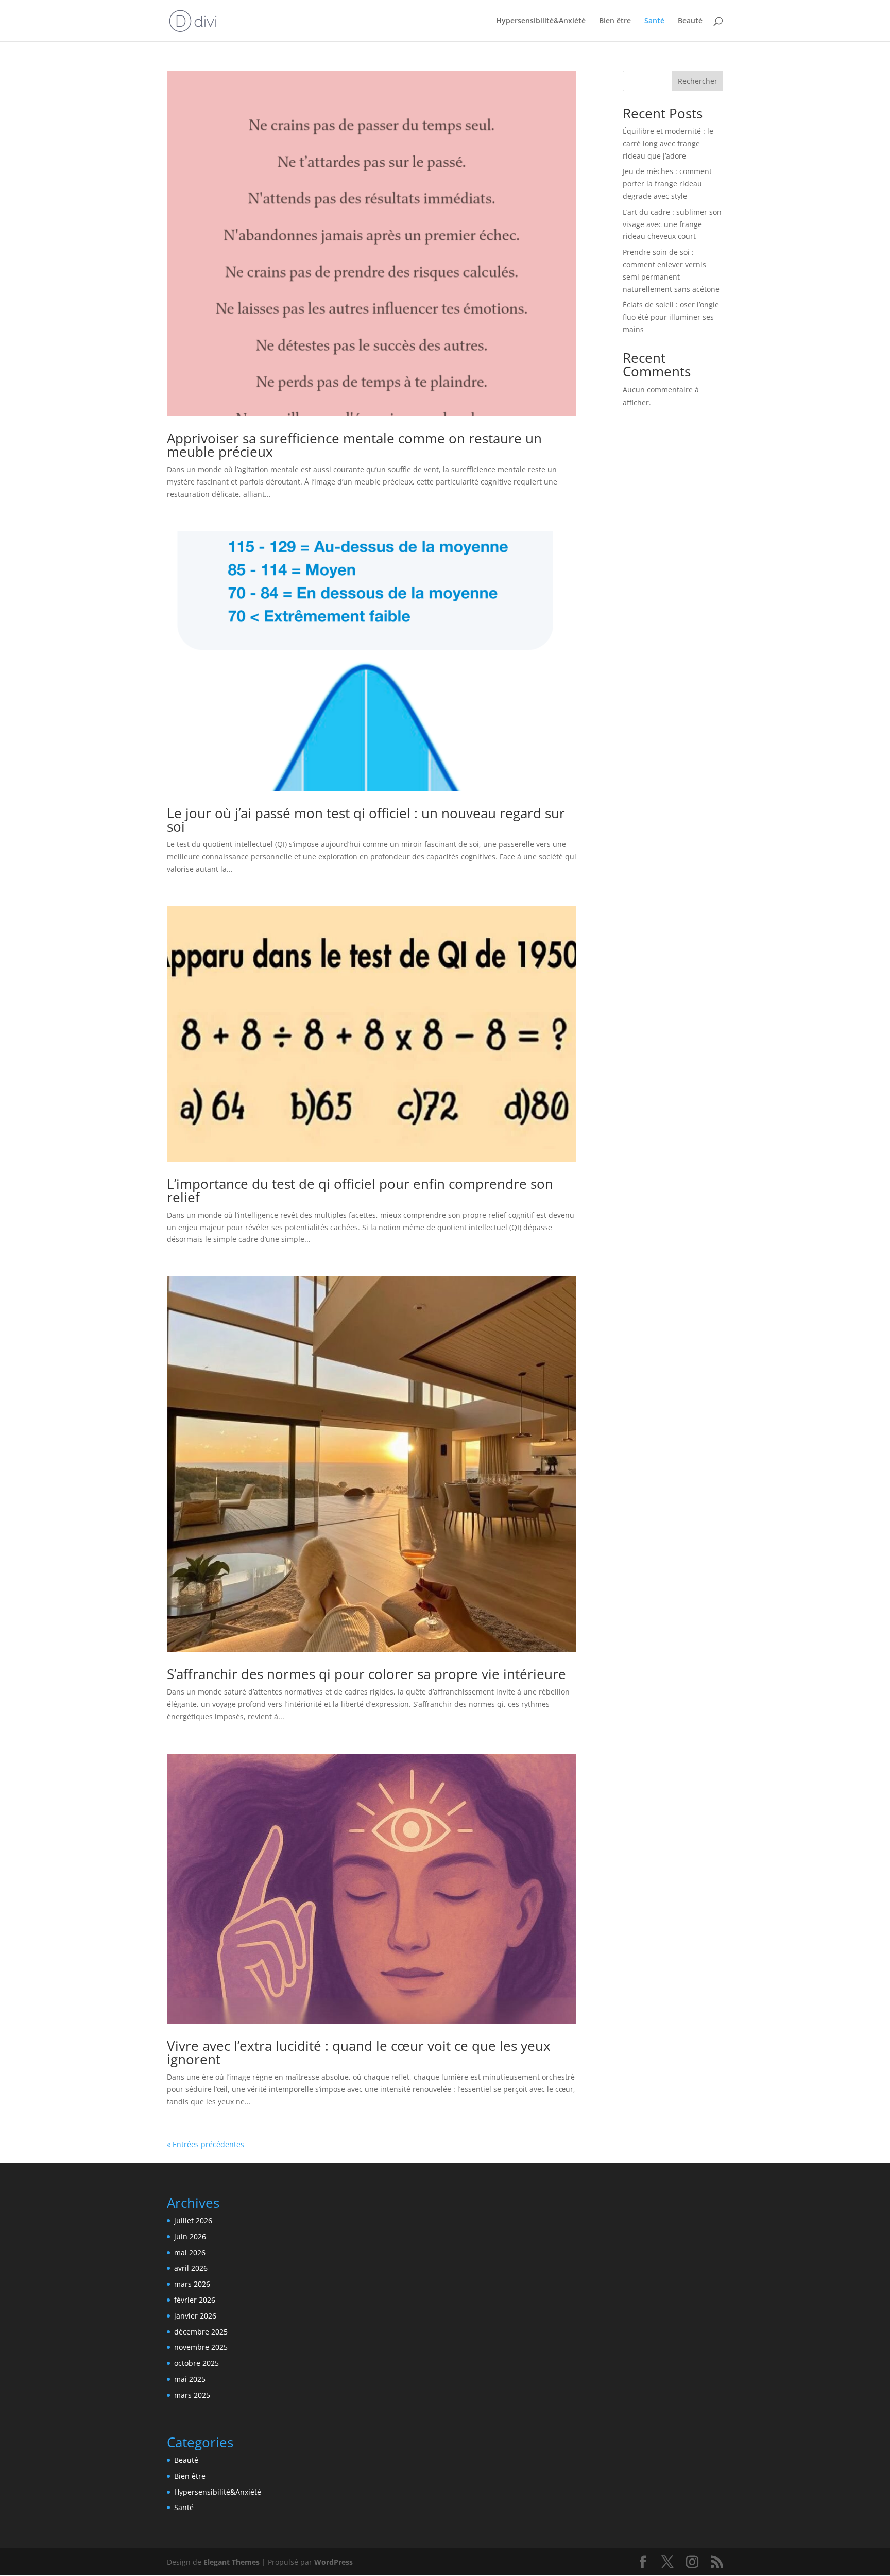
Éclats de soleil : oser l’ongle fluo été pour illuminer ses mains (671, 317)
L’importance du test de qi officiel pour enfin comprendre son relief (360, 1190)
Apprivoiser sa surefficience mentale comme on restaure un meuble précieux (354, 445)
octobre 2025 (196, 2363)
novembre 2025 (201, 2347)
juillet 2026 (193, 2220)
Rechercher (698, 81)
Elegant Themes (232, 2562)
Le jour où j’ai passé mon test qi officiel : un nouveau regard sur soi (366, 820)
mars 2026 (192, 2284)
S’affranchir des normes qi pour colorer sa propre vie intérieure (366, 1674)
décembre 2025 (201, 2332)
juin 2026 (190, 2236)
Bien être (615, 21)
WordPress (333, 2562)
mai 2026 (190, 2252)
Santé (654, 21)
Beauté (690, 21)
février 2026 (195, 2300)
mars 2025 (192, 2395)
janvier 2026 (195, 2316)
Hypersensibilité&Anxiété (541, 21)
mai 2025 (190, 2379)
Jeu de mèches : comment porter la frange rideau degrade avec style (667, 184)
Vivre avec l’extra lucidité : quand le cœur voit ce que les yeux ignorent (359, 2052)
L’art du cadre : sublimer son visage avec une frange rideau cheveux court (672, 224)
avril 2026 (191, 2268)
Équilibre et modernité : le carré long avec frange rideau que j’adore (668, 143)
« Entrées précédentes (206, 2144)
